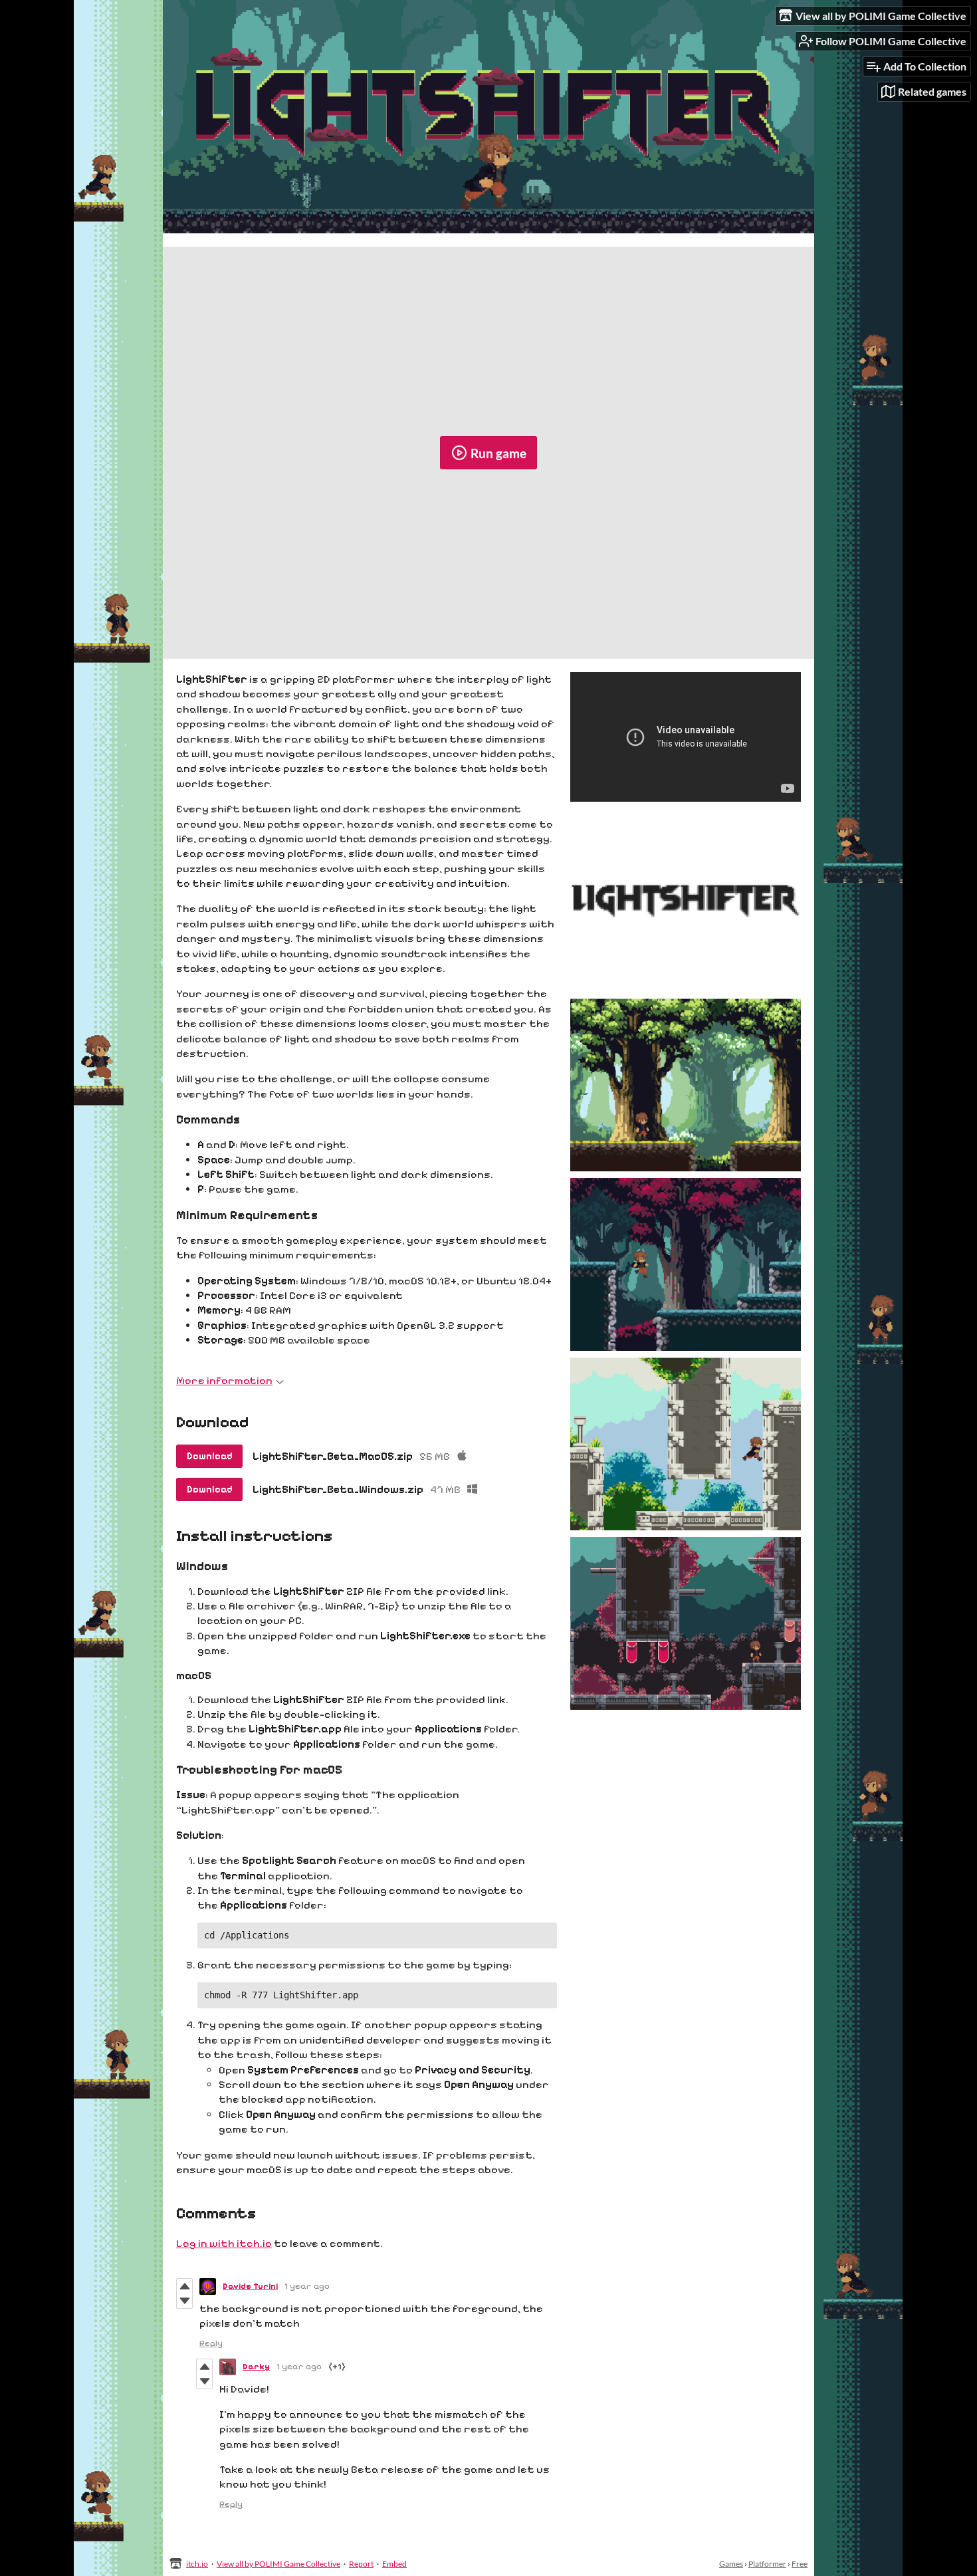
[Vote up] (184, 2286)
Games (731, 2564)
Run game (498, 453)
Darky (256, 2367)
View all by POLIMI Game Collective (278, 2564)
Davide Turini (250, 2286)
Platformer (767, 2564)
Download (210, 1456)
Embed (394, 2564)
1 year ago (307, 2286)
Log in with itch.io (224, 2243)
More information (224, 1380)
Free (800, 2564)
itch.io (197, 2564)
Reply (211, 2343)
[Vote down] (184, 2301)
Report (361, 2564)
